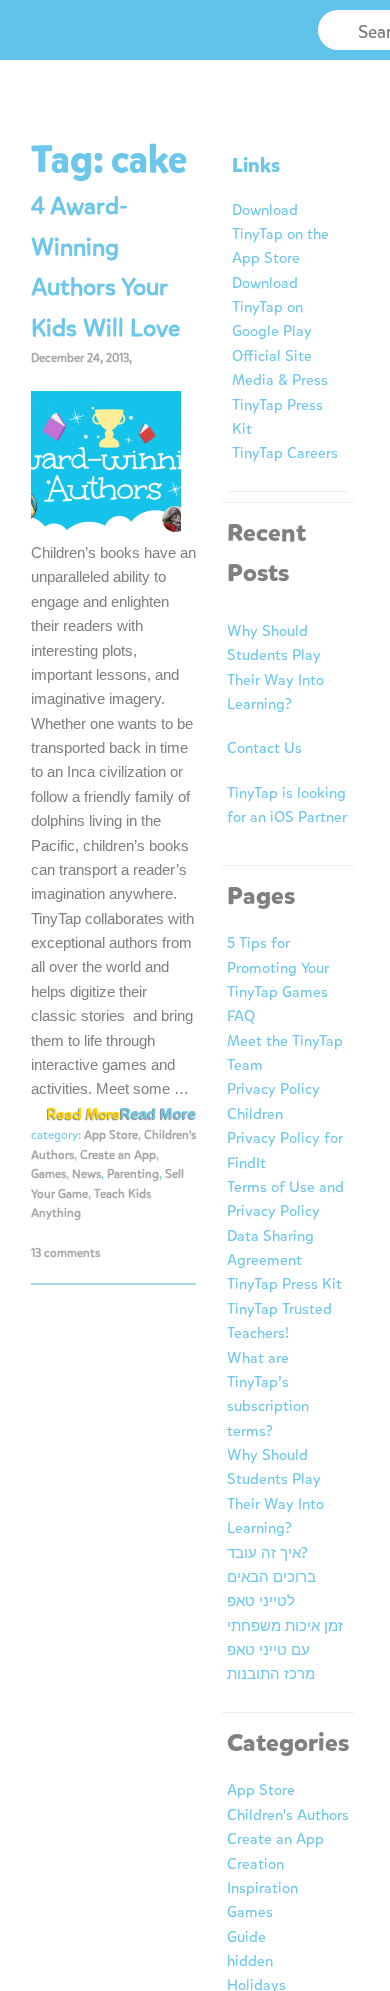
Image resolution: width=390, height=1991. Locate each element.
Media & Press (280, 380)
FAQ (241, 1016)
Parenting (133, 1174)
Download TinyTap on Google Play (272, 307)
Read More (158, 1113)
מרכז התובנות (271, 1674)
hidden (250, 1961)
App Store (111, 1135)
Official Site (272, 356)
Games (48, 1174)
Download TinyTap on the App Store (280, 234)
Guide (246, 1937)
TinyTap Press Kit (284, 1284)
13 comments (65, 1253)
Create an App (118, 1155)
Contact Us (264, 748)
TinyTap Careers (285, 453)
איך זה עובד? (267, 1553)
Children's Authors (288, 1815)
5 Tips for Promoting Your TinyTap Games (278, 967)
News (86, 1174)
